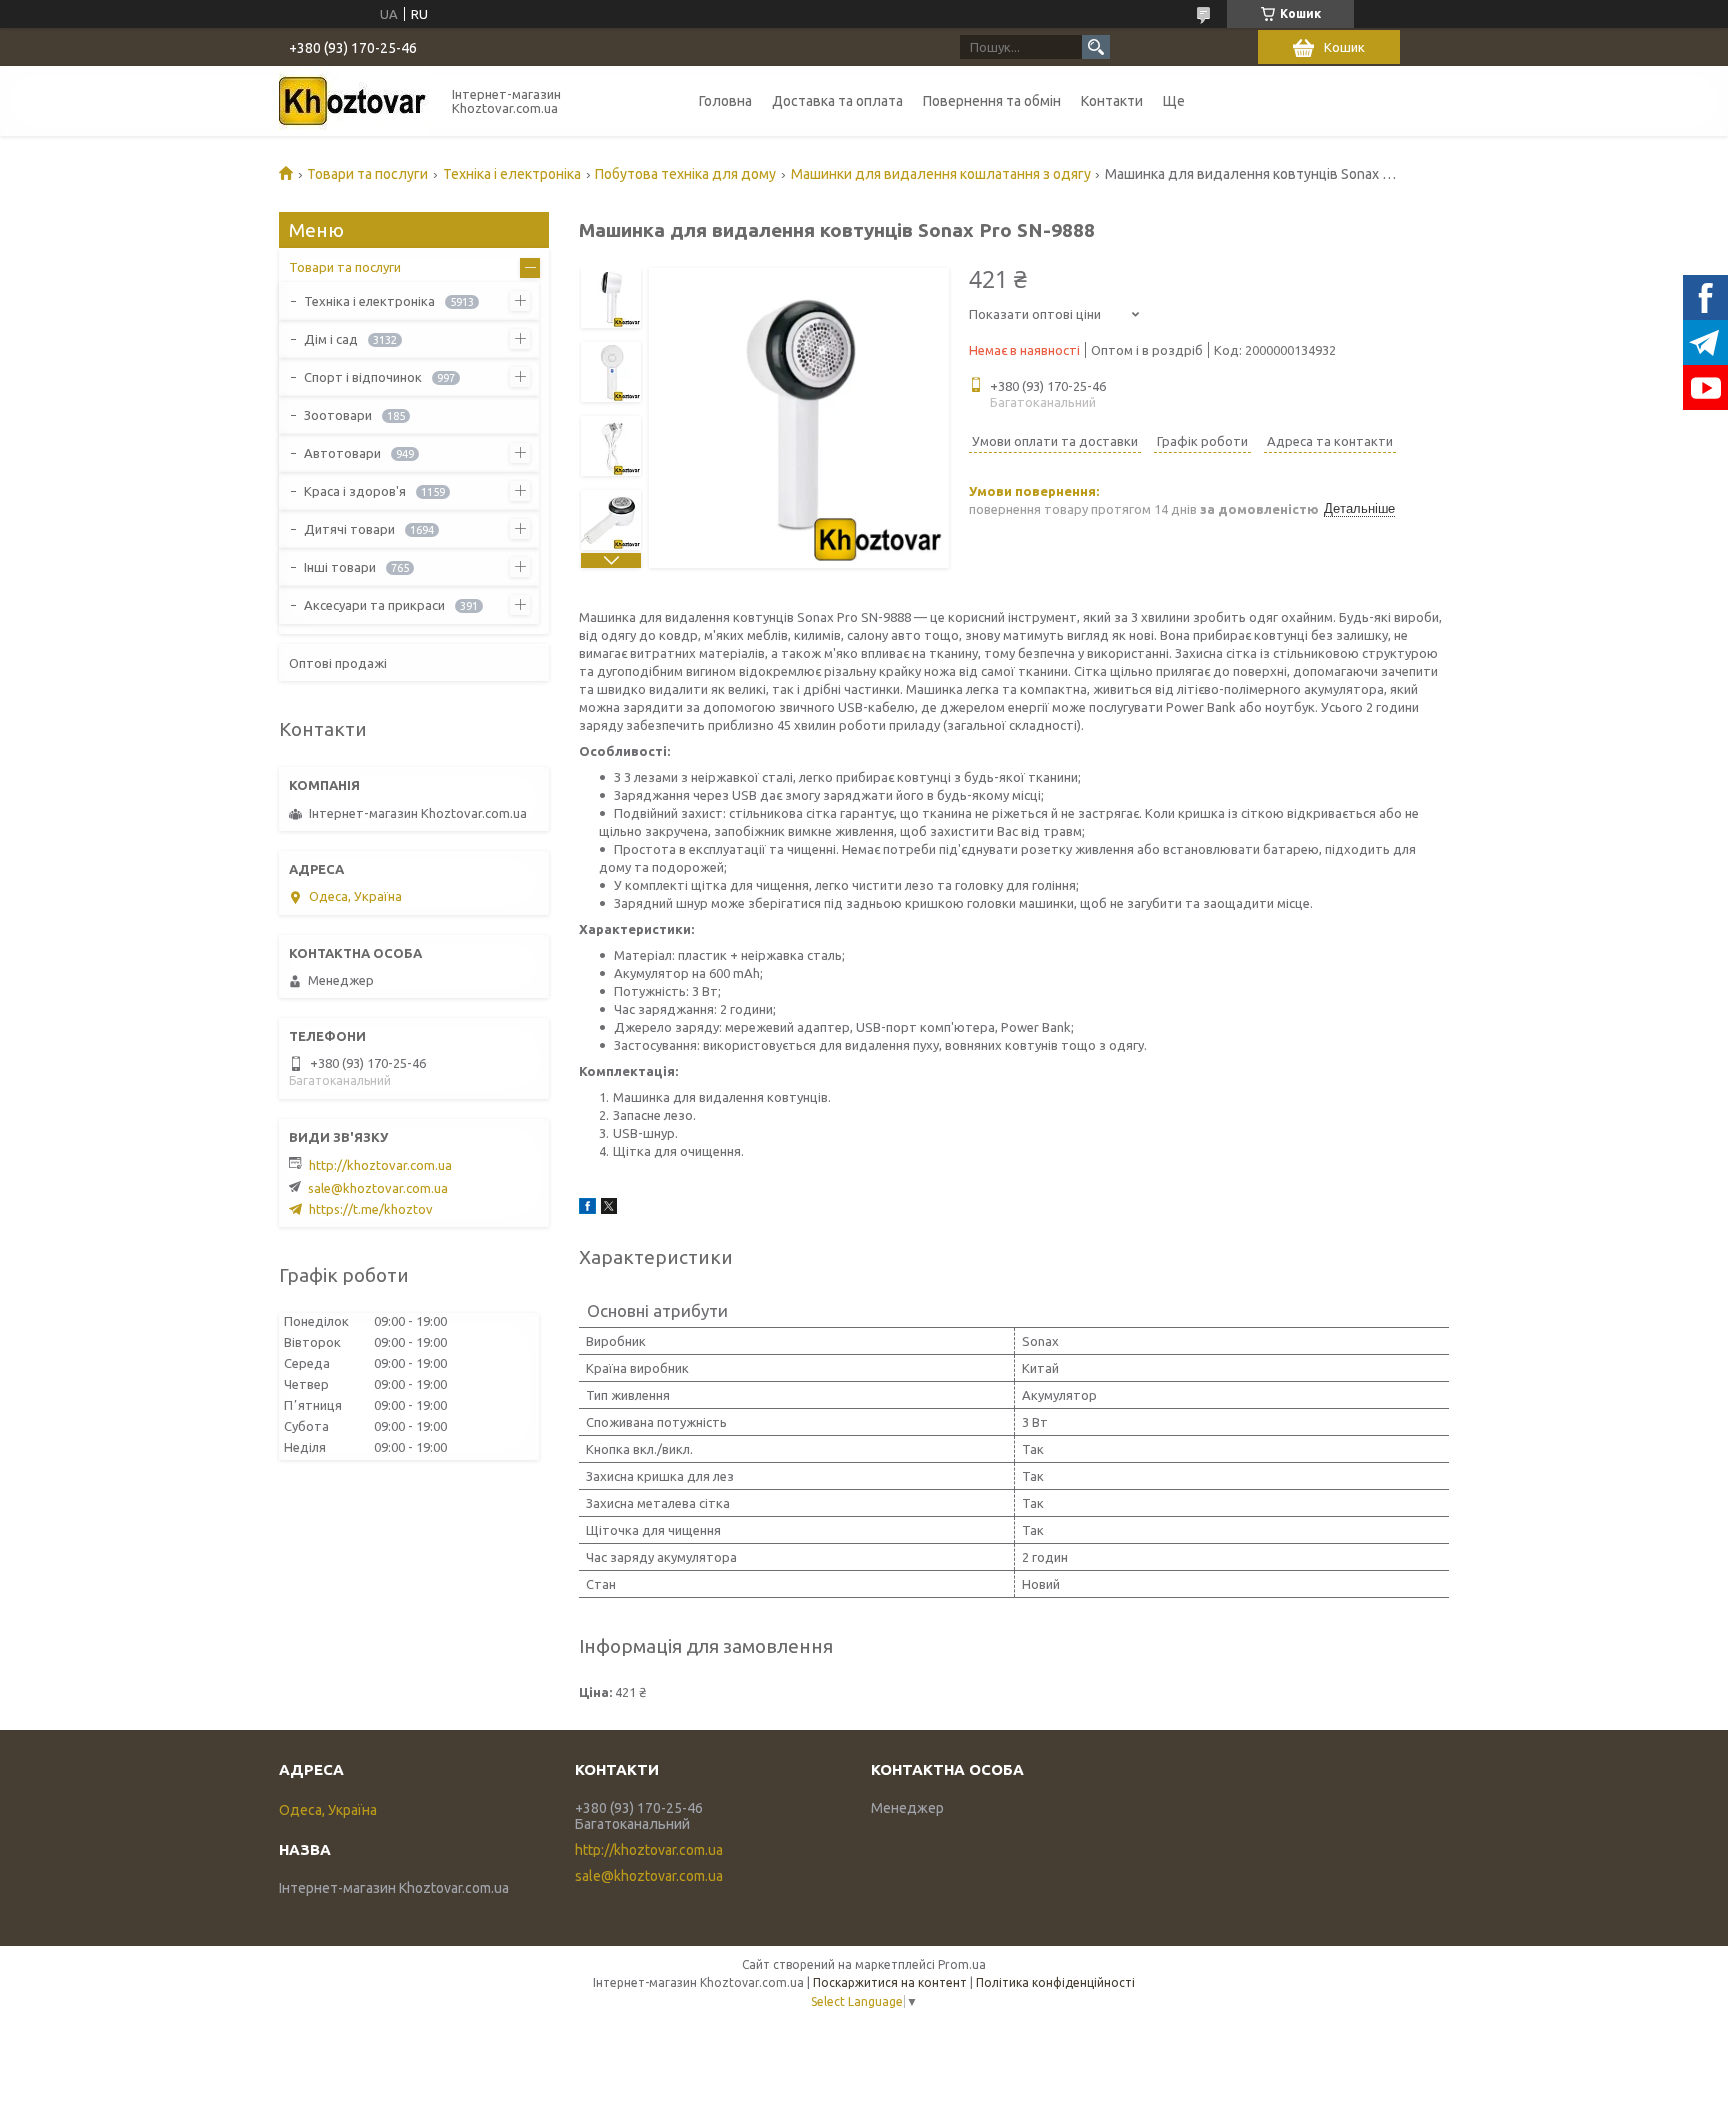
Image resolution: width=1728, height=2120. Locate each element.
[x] (609, 1209)
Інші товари (340, 567)
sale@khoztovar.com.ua (378, 1188)
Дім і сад (331, 339)
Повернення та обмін (992, 101)
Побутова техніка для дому (685, 174)
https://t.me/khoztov (371, 1209)
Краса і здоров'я (355, 491)
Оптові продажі (338, 663)
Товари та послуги (367, 174)
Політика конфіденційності (1055, 1982)
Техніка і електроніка (512, 174)
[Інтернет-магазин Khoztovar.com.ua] (354, 101)
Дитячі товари (349, 529)
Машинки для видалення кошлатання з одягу (941, 174)
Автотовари (342, 453)
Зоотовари (338, 415)
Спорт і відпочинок (363, 377)
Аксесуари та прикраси (374, 605)
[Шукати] (1096, 47)
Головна (725, 101)
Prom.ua (962, 1964)
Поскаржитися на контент (890, 1982)
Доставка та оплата (837, 101)
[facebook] (587, 1209)
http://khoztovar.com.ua (380, 1165)
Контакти (1112, 101)
